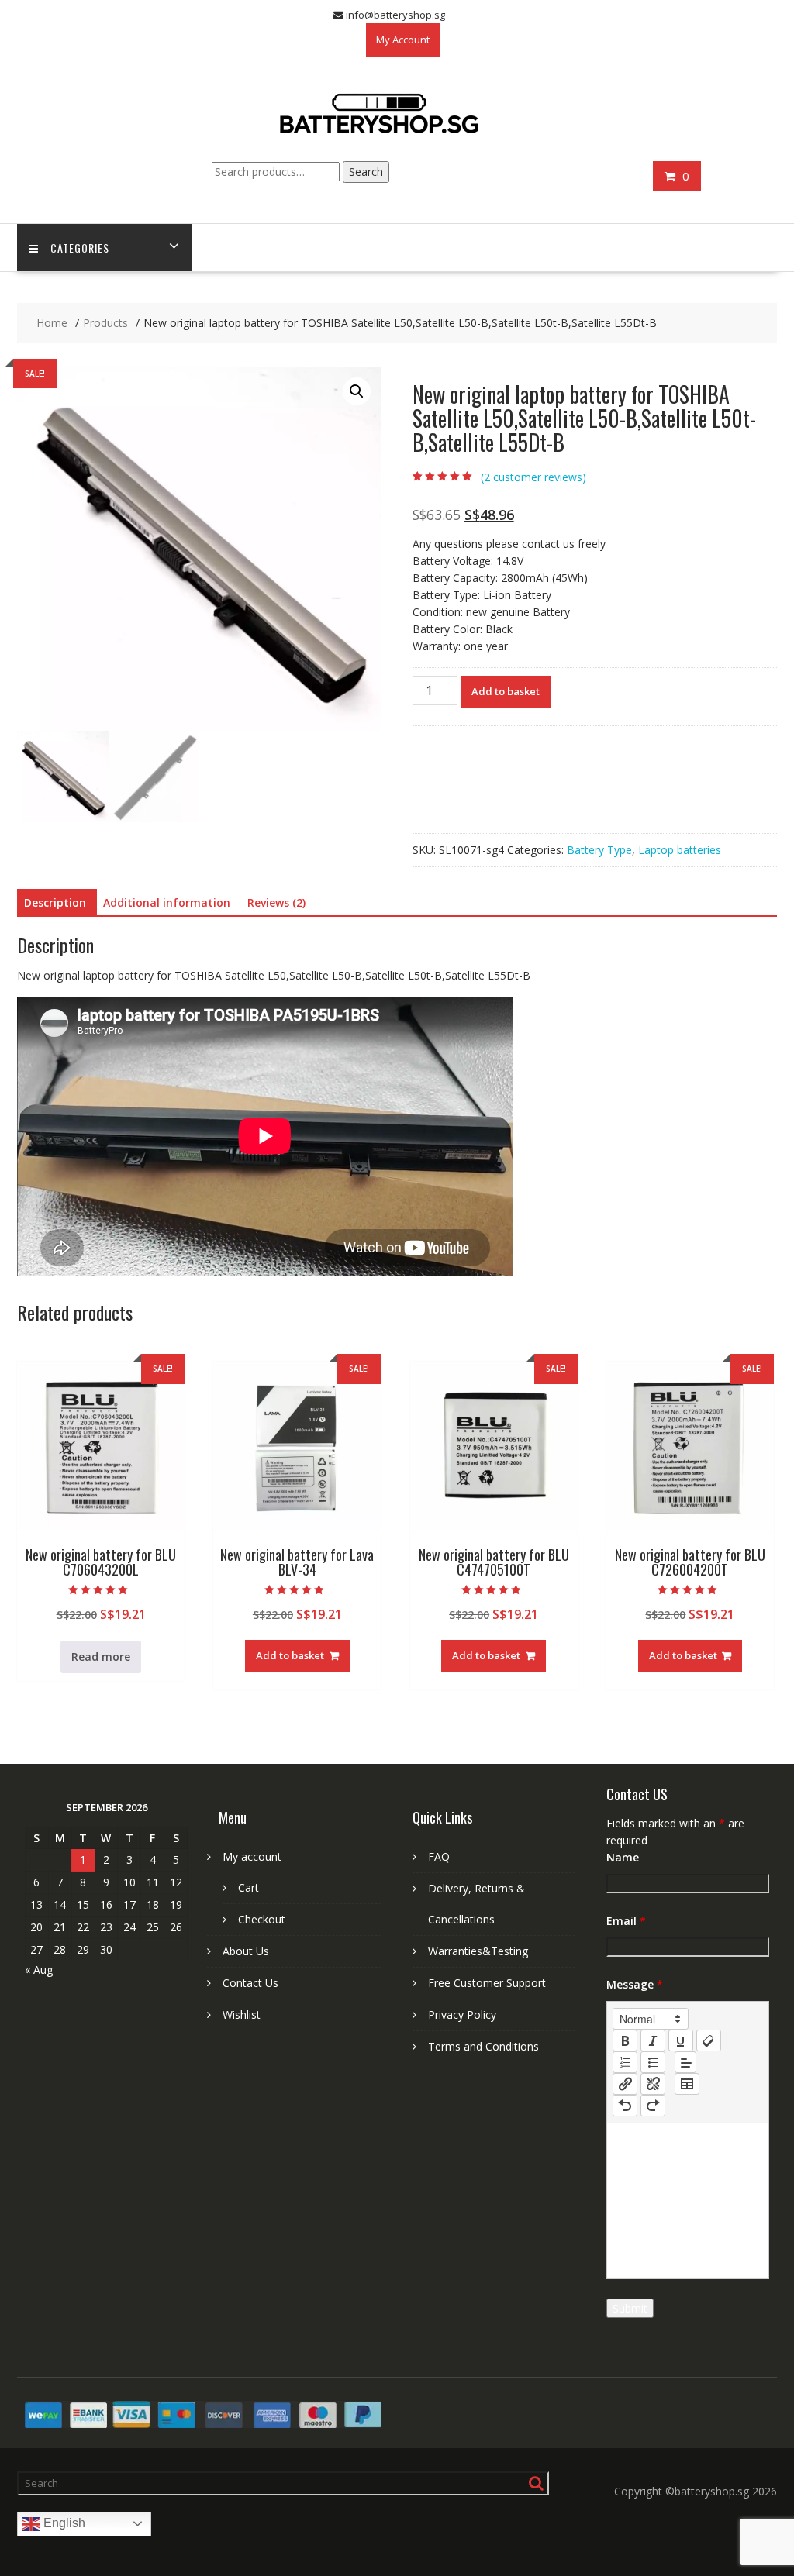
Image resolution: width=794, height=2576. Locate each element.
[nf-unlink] (653, 2084)
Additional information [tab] (167, 902)
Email (626, 1921)
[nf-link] (625, 2084)
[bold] (625, 2040)
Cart (249, 1887)
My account (252, 1856)
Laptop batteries (680, 850)
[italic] (653, 2040)
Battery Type (599, 850)
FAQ (439, 1856)
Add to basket (506, 691)
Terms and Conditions (483, 2046)
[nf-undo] (625, 2106)
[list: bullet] (653, 2062)
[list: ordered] (625, 2062)
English (63, 2523)
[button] (357, 391)
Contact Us (250, 1983)
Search (366, 172)
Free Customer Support (487, 1983)
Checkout (262, 1919)
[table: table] (687, 2084)
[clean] (709, 2040)
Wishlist (242, 2015)
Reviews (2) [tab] (276, 902)
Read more (101, 1656)
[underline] (681, 2040)
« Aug (39, 1970)
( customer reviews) (533, 477)
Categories (80, 248)
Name (623, 1857)
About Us (246, 1951)
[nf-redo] (653, 2106)
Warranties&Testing (478, 1951)
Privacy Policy (462, 2015)
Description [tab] (55, 902)
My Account (403, 40)
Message (635, 1984)
